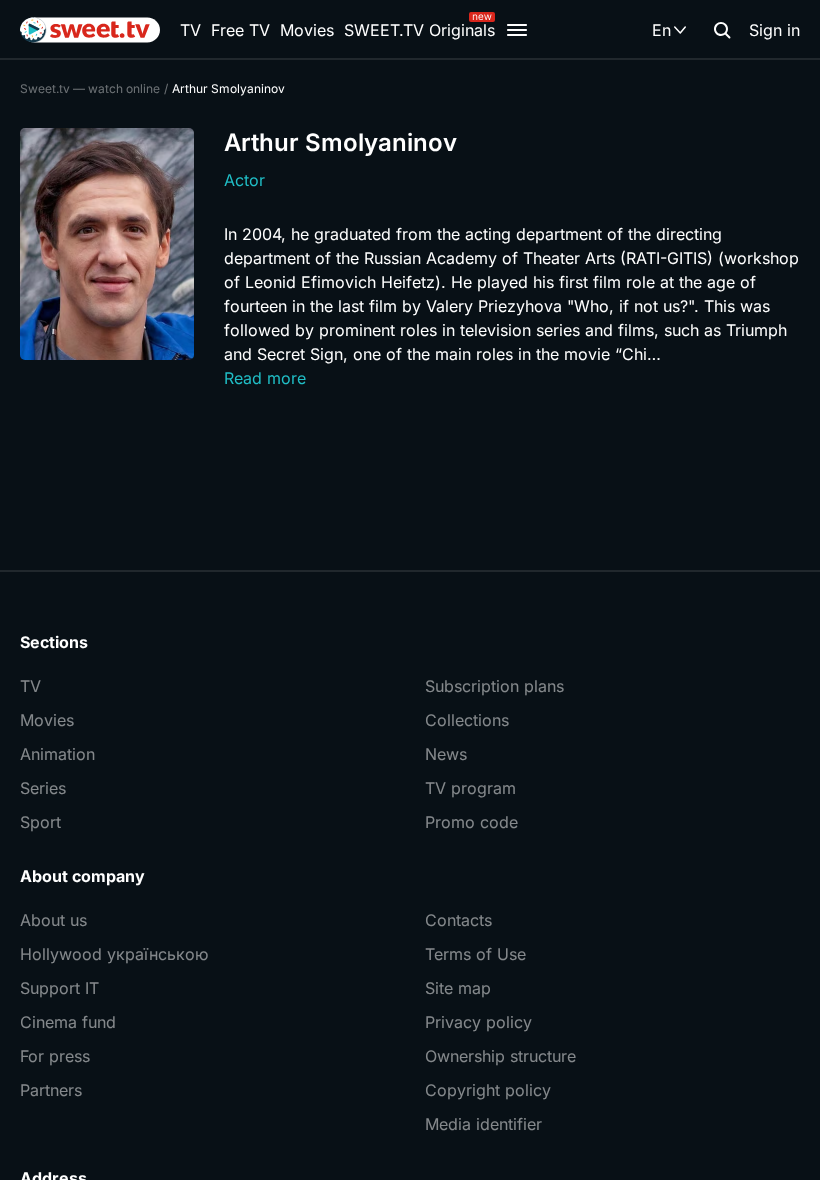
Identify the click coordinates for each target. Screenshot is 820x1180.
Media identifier (483, 1124)
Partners (51, 1090)
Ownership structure (500, 1056)
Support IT (59, 988)
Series (43, 788)
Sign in (774, 30)
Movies (307, 30)
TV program (470, 788)
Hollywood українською (114, 954)
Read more (265, 378)
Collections (467, 720)
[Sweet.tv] (90, 30)
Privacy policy (478, 1022)
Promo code (471, 822)
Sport (40, 822)
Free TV (240, 30)
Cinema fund (68, 1022)
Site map (458, 988)
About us (53, 920)
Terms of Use (475, 954)
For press (55, 1056)
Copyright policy (488, 1090)
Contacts (458, 920)
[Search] (722, 30)
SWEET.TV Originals (419, 30)
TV (190, 30)
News (446, 754)
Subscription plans (494, 686)
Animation (57, 754)
